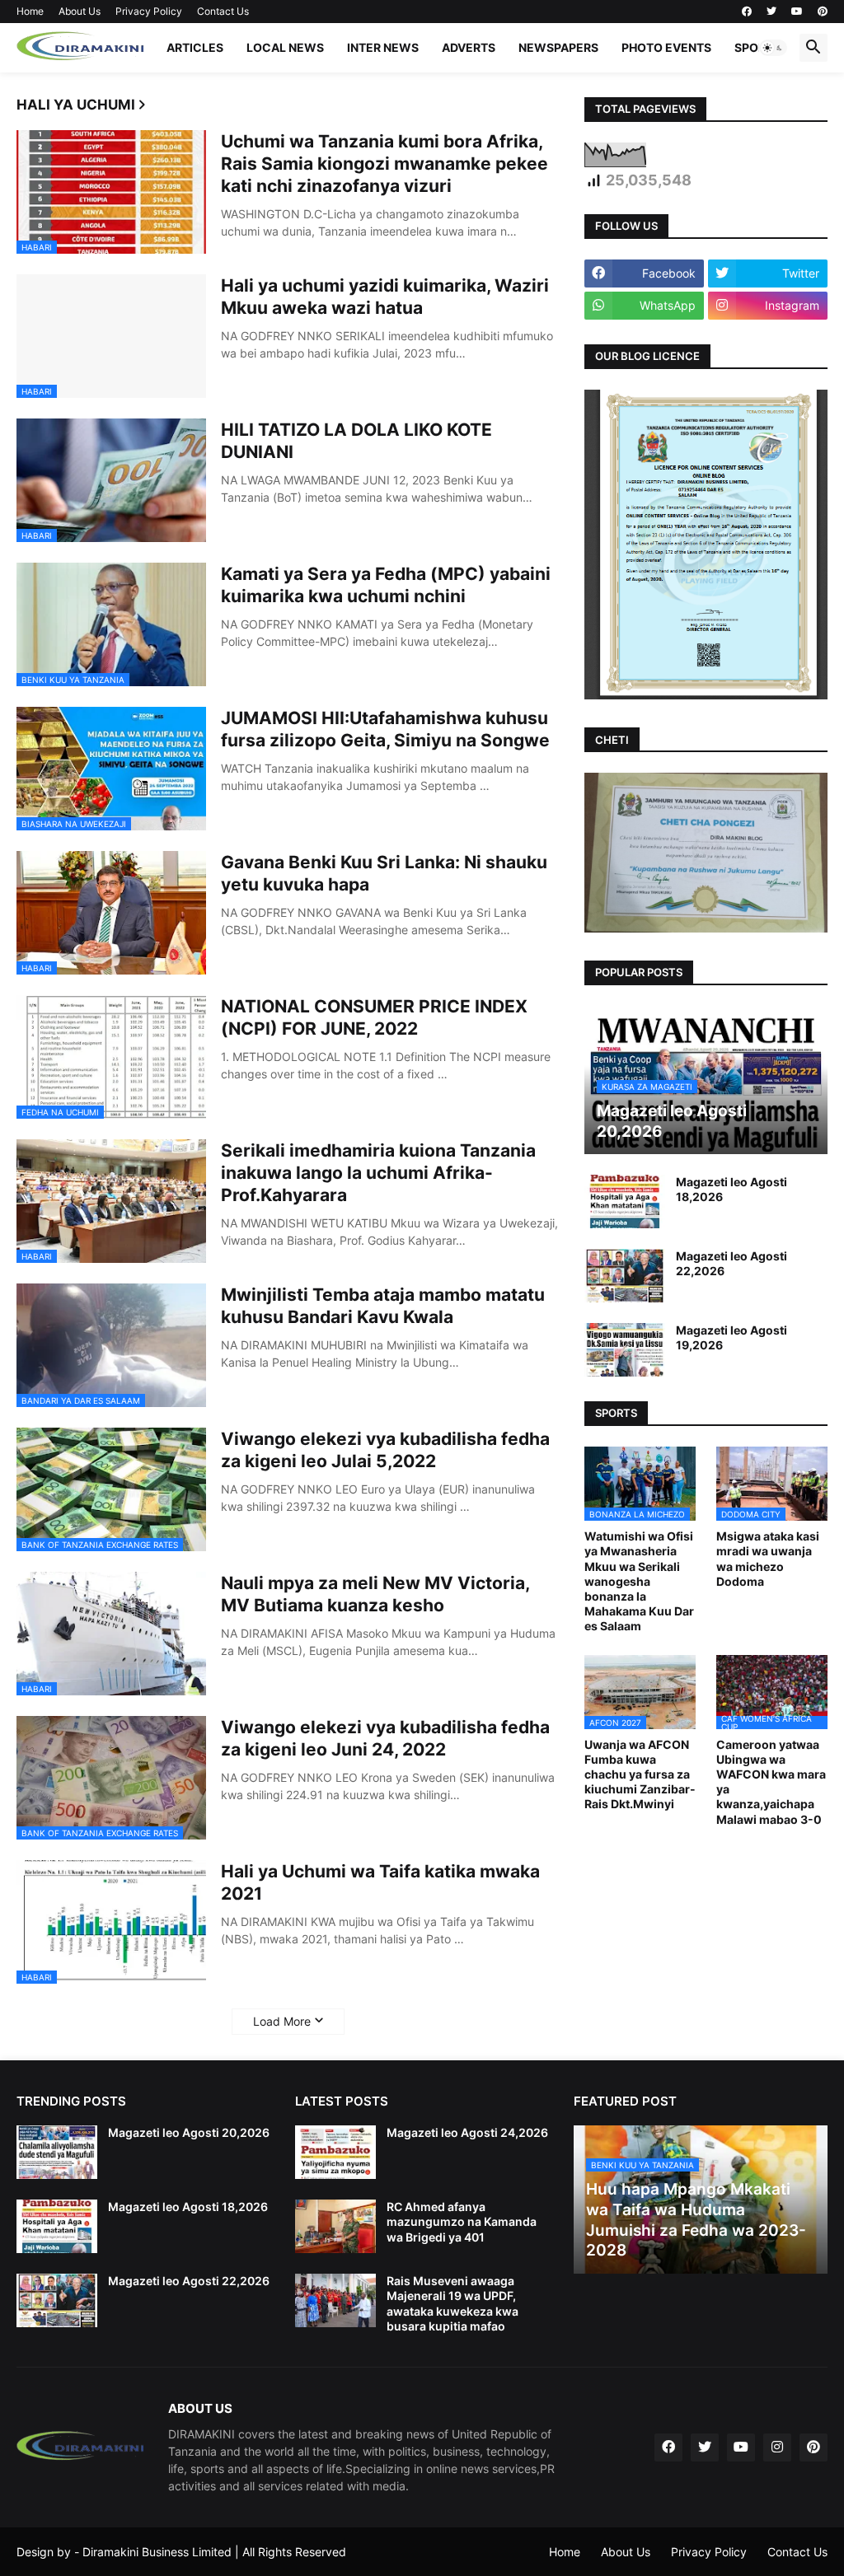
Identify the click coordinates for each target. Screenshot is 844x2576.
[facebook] (747, 12)
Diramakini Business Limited (157, 2552)
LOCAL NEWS (285, 47)
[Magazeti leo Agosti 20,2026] (57, 2152)
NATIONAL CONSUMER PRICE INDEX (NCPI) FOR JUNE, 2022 (374, 1017)
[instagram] (777, 2447)
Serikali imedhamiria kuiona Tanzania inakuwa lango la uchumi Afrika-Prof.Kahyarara (378, 1173)
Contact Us (223, 11)
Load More (282, 2021)
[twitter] (771, 12)
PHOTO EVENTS (666, 47)
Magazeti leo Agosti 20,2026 (189, 2132)
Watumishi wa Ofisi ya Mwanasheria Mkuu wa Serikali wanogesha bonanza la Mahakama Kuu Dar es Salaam (639, 1581)
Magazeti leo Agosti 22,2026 (731, 1263)
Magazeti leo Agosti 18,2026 (731, 1189)
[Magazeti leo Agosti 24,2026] (335, 2152)
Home (30, 11)
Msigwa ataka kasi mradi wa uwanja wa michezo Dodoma (768, 1559)
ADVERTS (469, 47)
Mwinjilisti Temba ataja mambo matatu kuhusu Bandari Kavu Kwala (383, 1306)
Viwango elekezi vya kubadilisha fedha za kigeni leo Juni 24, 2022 (385, 1738)
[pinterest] (823, 12)
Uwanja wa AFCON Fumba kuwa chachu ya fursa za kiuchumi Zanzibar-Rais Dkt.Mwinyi (640, 1774)
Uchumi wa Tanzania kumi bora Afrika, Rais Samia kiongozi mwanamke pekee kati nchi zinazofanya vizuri (384, 164)
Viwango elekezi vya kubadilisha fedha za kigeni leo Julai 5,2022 (385, 1450)
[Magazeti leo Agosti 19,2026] (625, 1350)
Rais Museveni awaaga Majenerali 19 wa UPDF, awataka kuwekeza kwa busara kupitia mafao (452, 2303)
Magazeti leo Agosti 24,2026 (467, 2132)
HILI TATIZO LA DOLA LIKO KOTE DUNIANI (356, 441)
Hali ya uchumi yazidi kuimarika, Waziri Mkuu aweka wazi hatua (385, 297)
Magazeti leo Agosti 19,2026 (731, 1337)
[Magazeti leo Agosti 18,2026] (625, 1202)
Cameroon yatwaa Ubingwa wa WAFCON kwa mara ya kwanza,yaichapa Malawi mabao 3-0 (771, 1782)
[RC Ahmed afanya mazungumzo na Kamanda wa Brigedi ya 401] (335, 2226)
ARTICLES (195, 47)
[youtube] (797, 12)
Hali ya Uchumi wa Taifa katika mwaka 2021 (380, 1882)
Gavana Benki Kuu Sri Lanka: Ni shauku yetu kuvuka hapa (384, 873)
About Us (80, 11)
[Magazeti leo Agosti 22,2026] (625, 1276)
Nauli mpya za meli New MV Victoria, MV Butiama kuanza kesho (375, 1594)
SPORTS (757, 47)
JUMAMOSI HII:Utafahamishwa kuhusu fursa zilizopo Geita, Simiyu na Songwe (385, 729)
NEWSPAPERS (558, 47)
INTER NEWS (383, 47)
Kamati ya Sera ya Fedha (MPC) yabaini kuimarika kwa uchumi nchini (386, 585)
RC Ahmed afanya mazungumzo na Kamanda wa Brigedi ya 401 (462, 2221)
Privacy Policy (149, 11)
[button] (773, 48)
